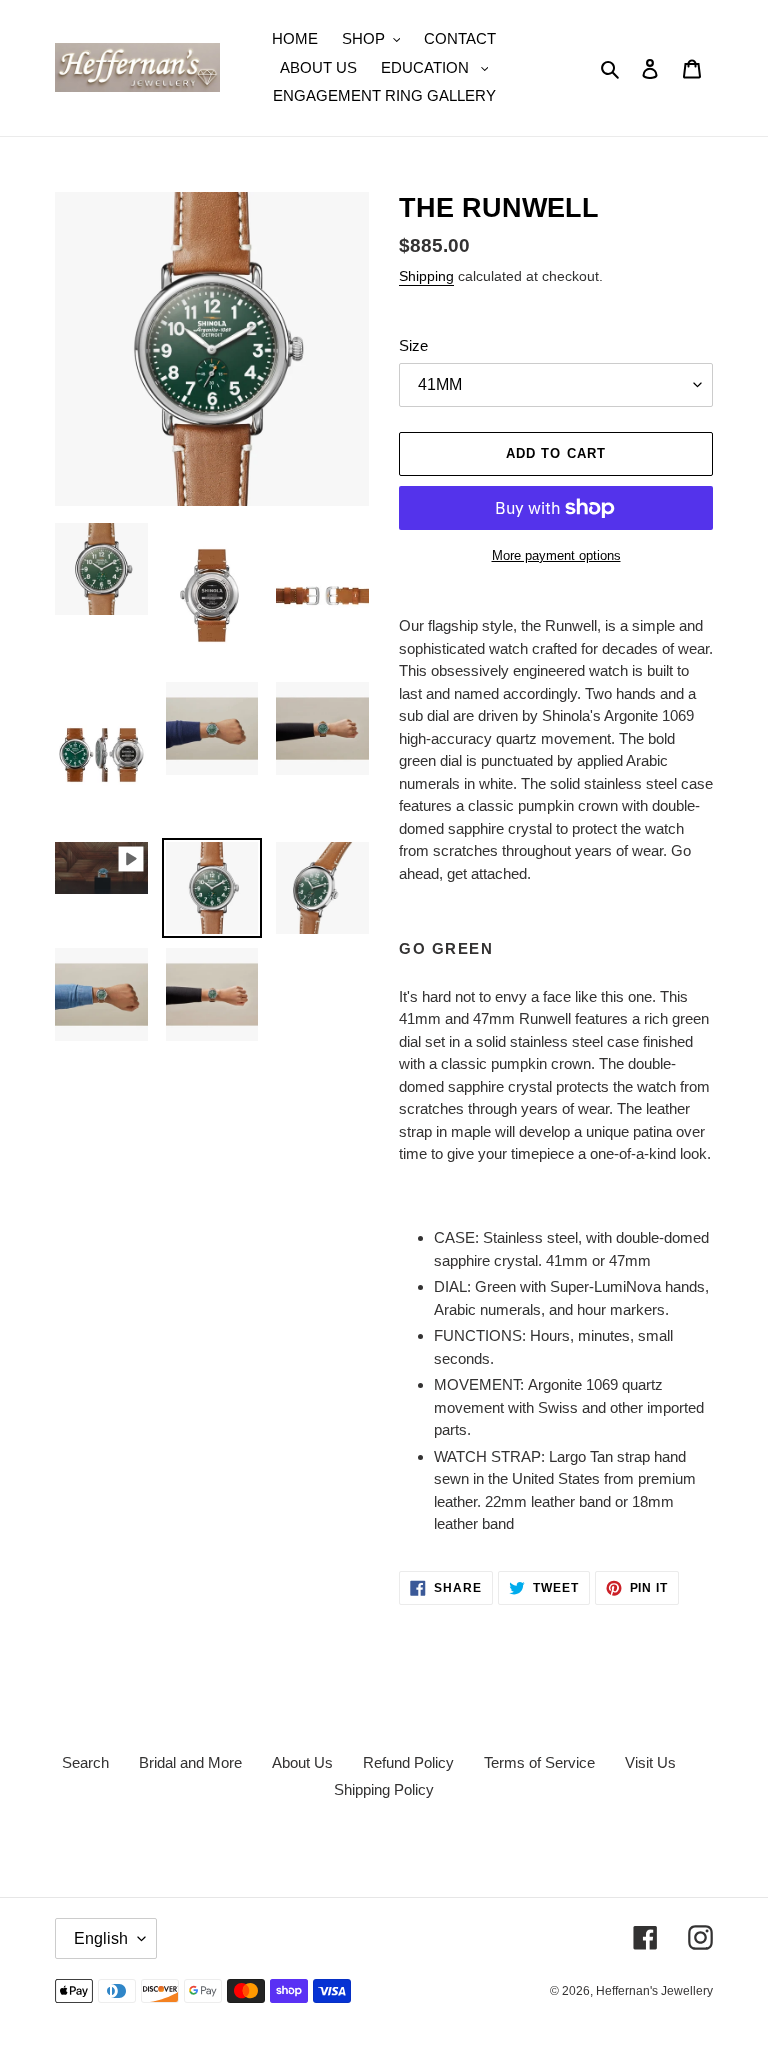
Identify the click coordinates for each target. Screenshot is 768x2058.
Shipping (426, 276)
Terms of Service (539, 1762)
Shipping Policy (384, 1789)
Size (413, 345)
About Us (302, 1762)
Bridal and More (190, 1762)
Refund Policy (408, 1762)
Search (85, 1762)
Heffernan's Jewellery (654, 1991)
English (101, 1938)
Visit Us (650, 1762)
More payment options (556, 555)
